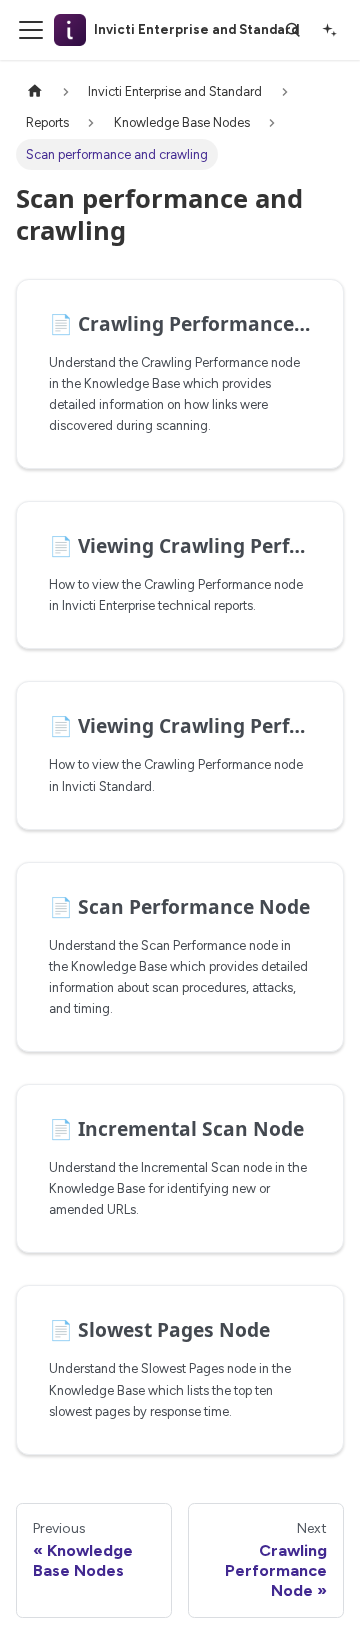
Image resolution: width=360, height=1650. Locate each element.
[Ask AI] (329, 30)
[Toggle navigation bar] (31, 30)
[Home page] (35, 91)
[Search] (293, 30)
